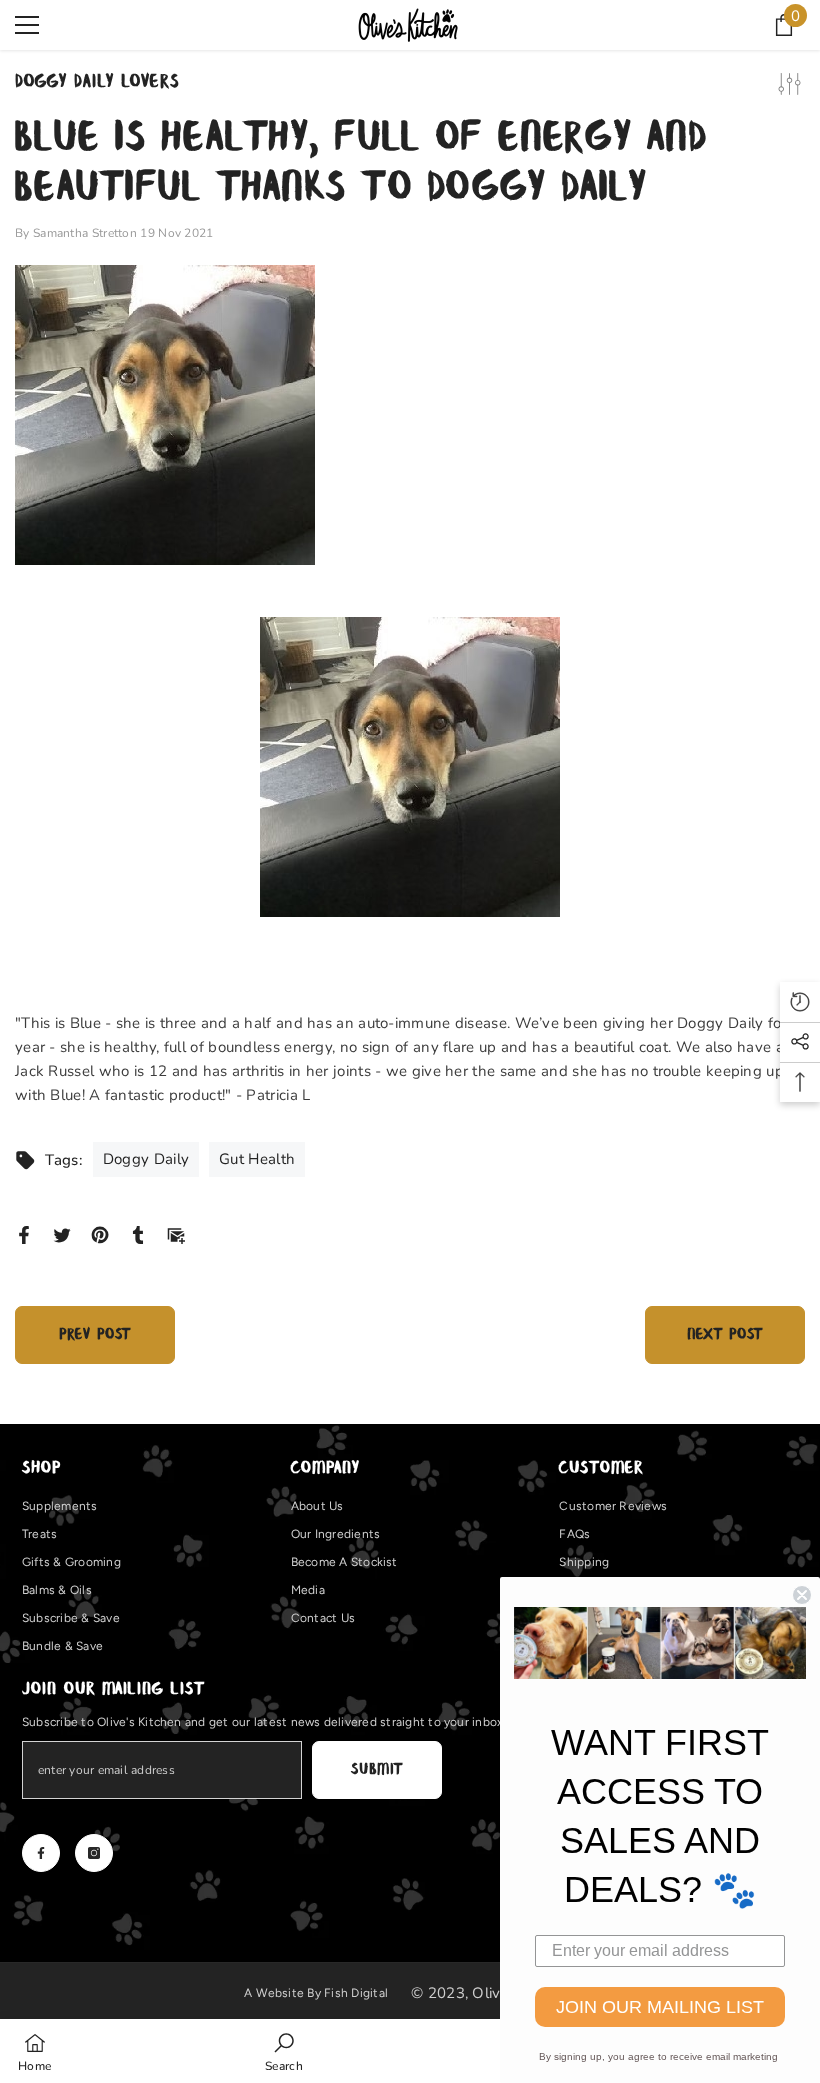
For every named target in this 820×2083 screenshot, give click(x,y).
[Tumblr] (138, 1234)
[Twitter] (62, 1234)
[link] (284, 2051)
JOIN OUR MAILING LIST (660, 2007)
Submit (376, 1769)
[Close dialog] (802, 1595)
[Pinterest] (100, 1234)
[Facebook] (24, 1234)
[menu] (27, 25)
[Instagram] (94, 1853)
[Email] (176, 1234)
